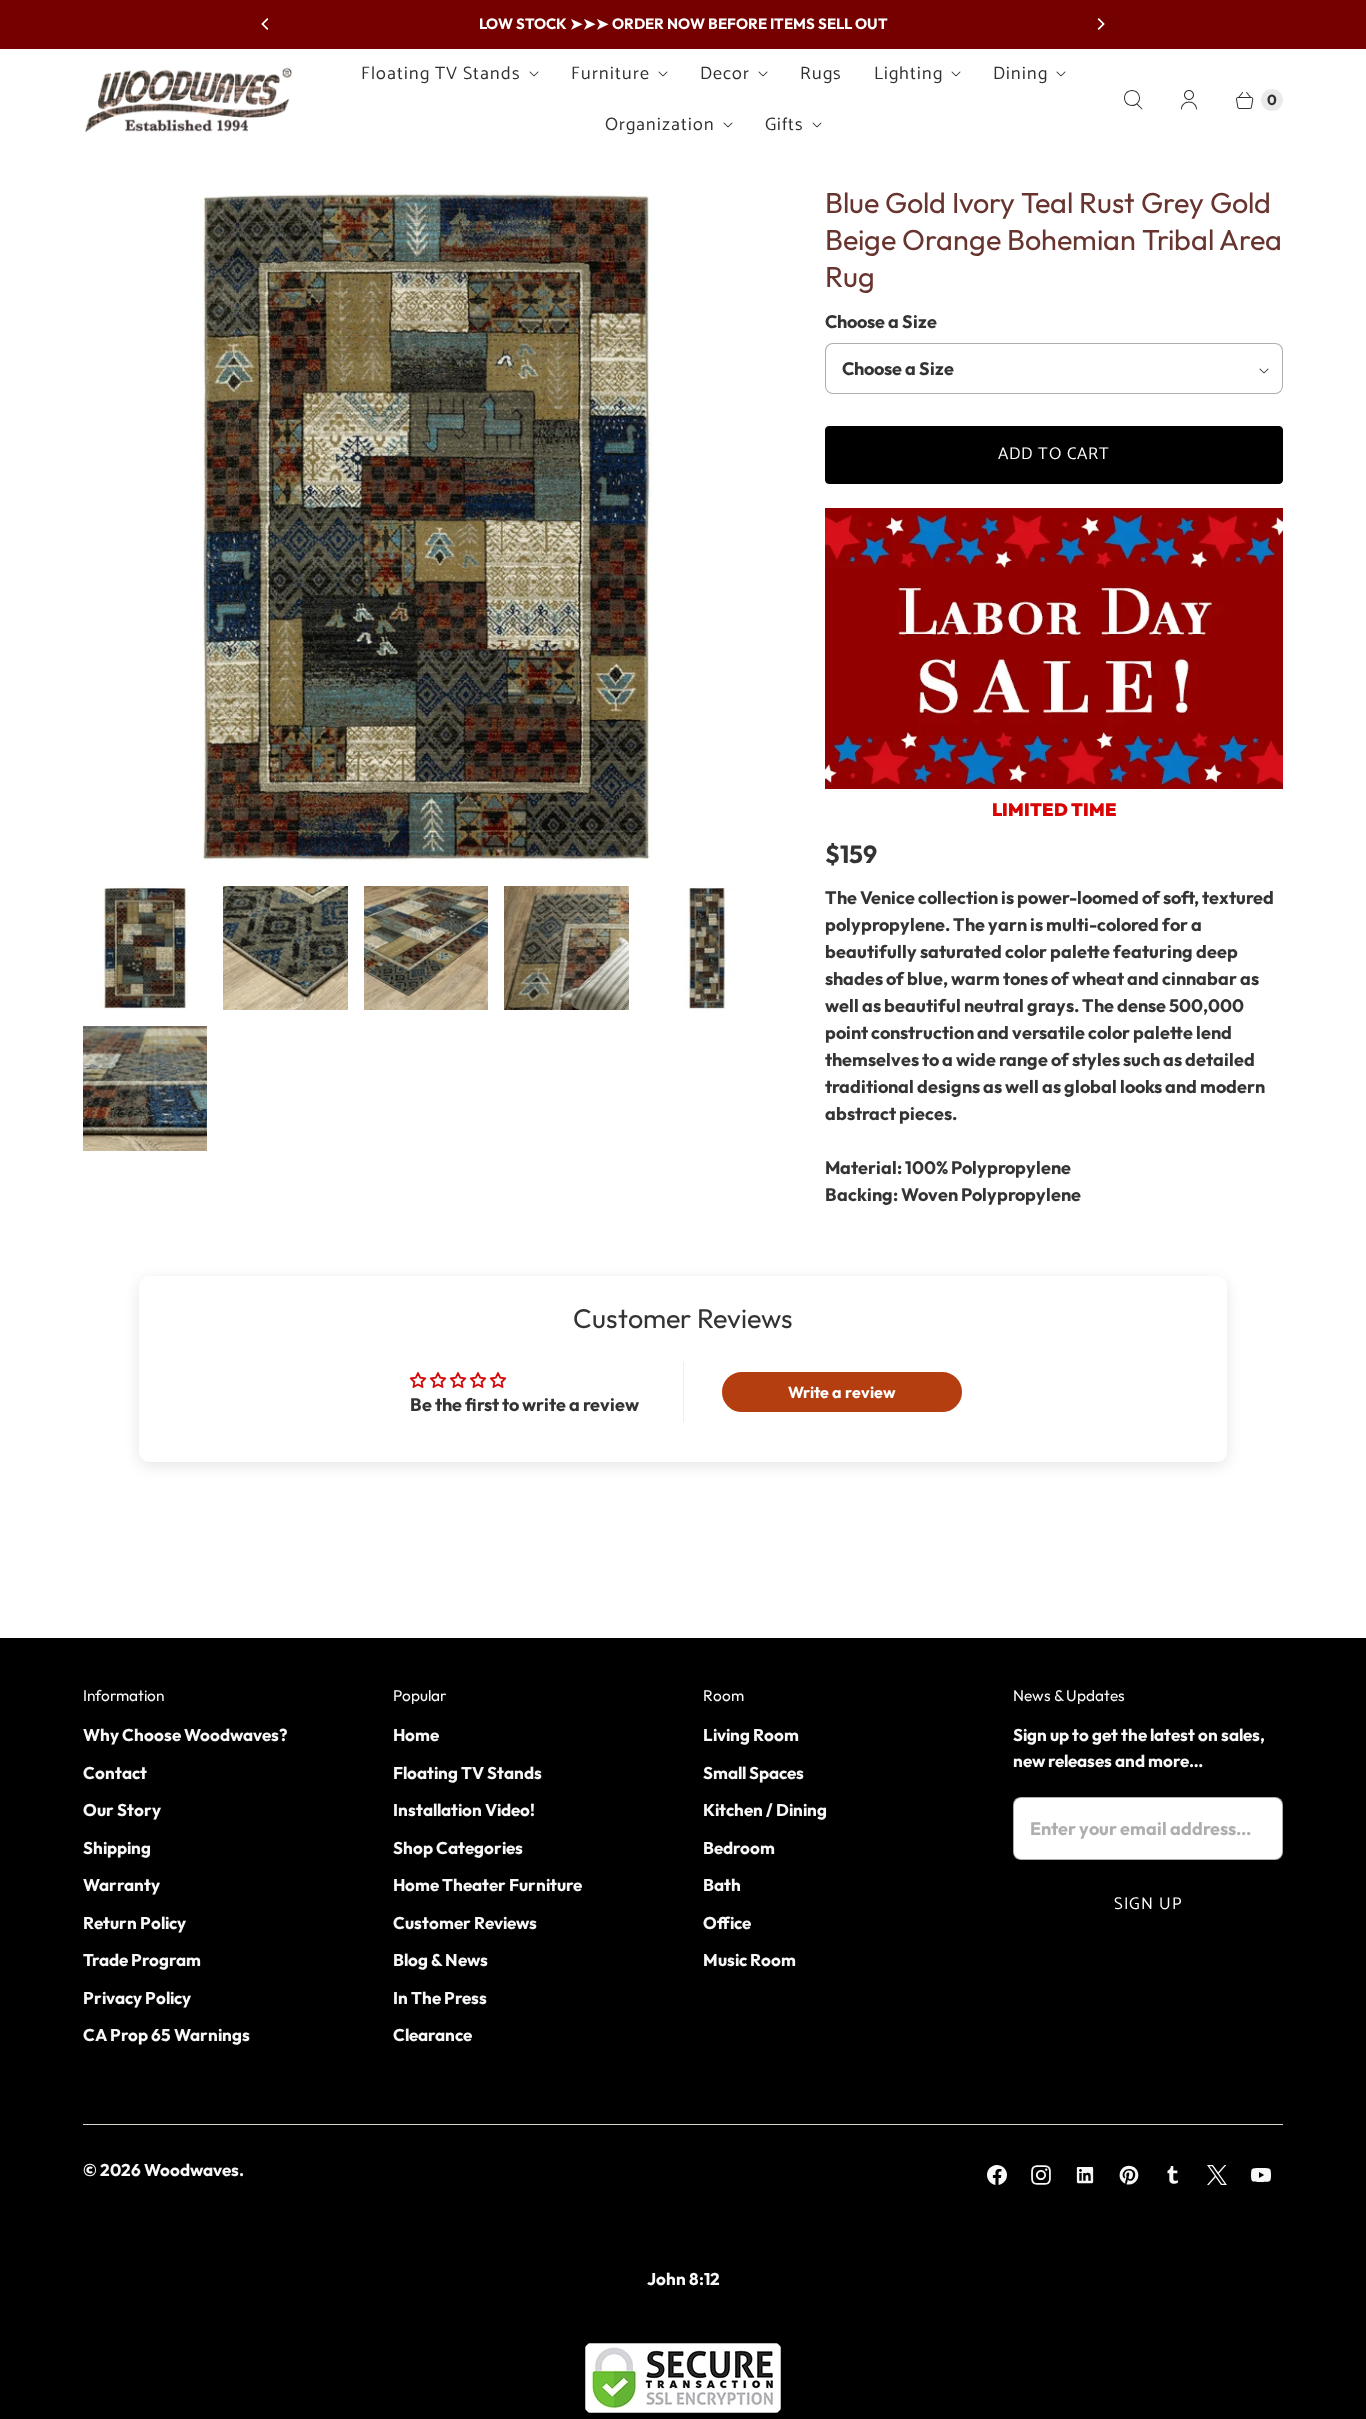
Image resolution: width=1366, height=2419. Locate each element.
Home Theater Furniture (487, 1884)
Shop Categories (458, 1847)
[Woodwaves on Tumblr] (1173, 2175)
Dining (1020, 74)
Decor (725, 74)
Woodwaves (191, 2169)
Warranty (121, 1884)
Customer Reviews (465, 1922)
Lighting (908, 74)
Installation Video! (464, 1809)
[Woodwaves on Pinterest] (1129, 2175)
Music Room (749, 1959)
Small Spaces (753, 1772)
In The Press (440, 1997)
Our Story (122, 1809)
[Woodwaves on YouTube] (1261, 2175)
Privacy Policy (137, 1997)
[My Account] (1189, 100)
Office (727, 1922)
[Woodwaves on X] (1217, 2175)
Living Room (751, 1734)
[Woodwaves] (188, 99)
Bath (722, 1884)
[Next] (1100, 24)
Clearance (432, 2034)
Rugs (821, 74)
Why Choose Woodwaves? (185, 1734)
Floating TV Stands (441, 74)
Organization (660, 125)
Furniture (610, 74)
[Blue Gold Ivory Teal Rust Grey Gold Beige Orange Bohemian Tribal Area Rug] (426, 527)
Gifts (784, 125)
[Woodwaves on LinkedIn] (1085, 2175)
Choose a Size (881, 321)
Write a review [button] (842, 1392)
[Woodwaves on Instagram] (1041, 2175)
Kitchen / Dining (765, 1809)
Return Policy (134, 1922)
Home (416, 1734)
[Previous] (266, 24)
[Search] (1133, 100)
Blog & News (440, 1959)
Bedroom (739, 1847)
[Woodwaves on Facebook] (997, 2175)
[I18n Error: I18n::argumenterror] (145, 948)
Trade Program (142, 1959)
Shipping (117, 1847)
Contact (115, 1772)
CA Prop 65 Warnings (166, 2034)
